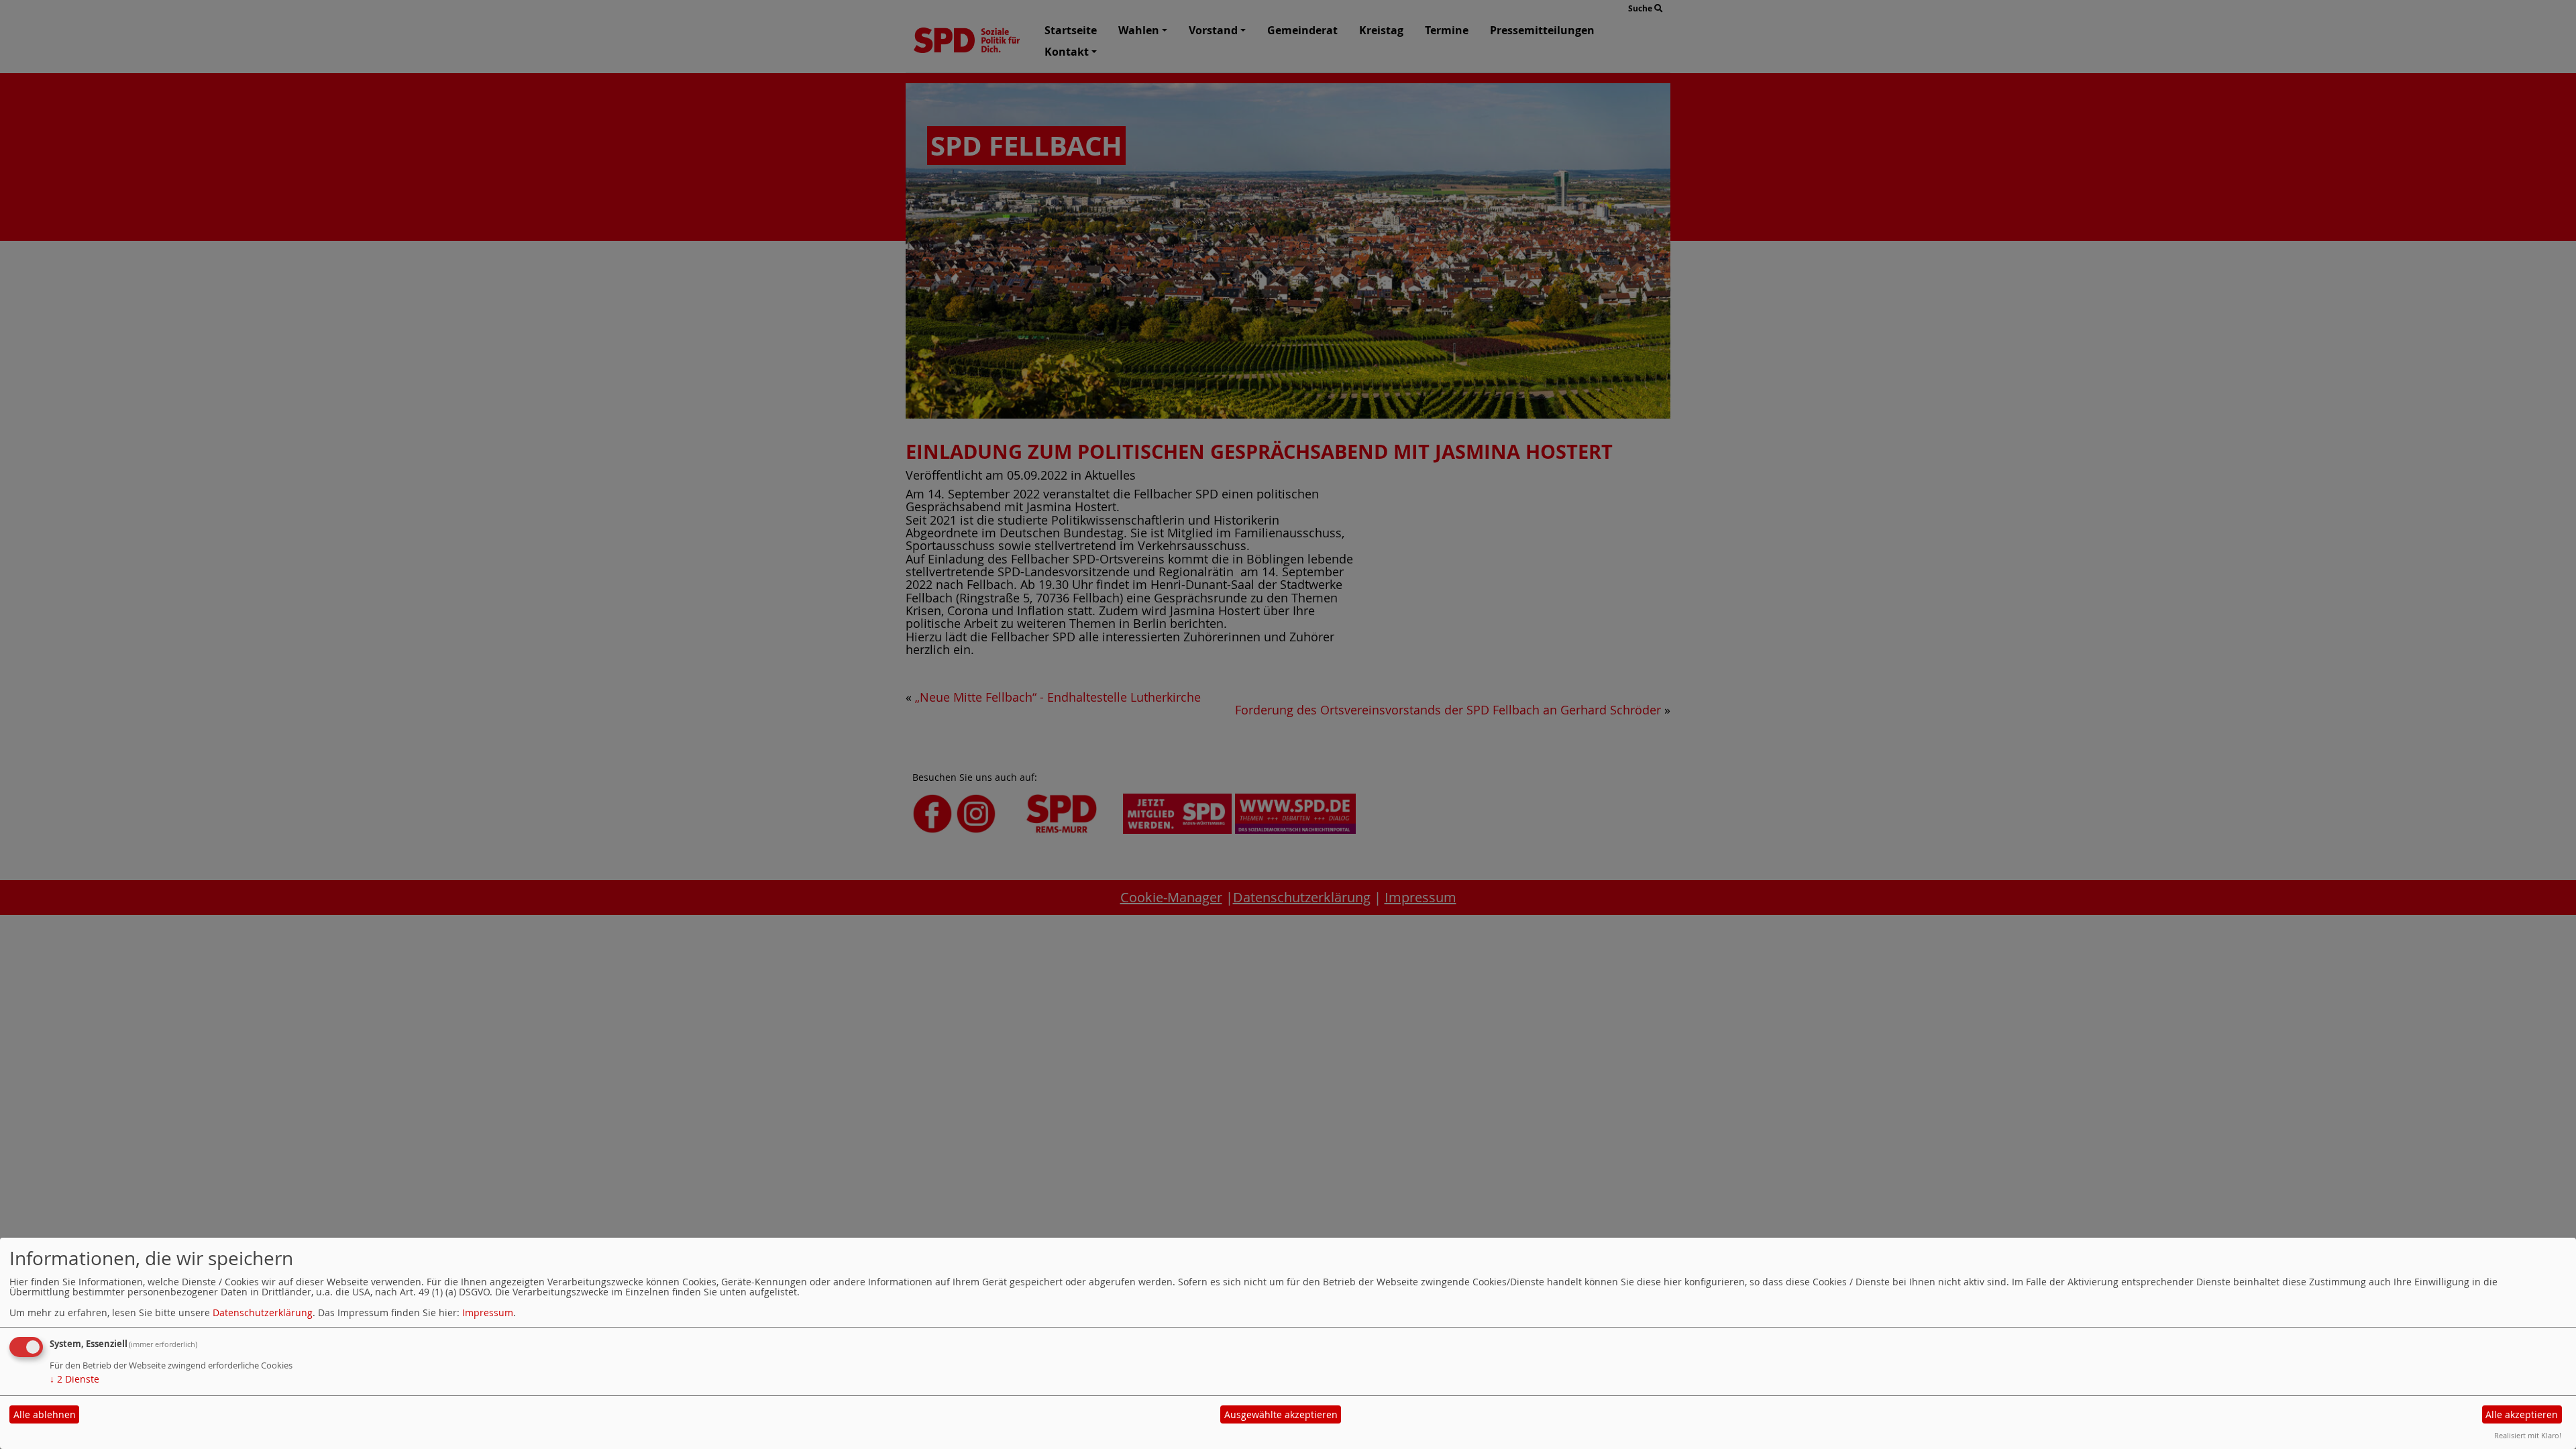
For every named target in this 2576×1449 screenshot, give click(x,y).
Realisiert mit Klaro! (2528, 1435)
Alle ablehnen (45, 1414)
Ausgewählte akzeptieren (1281, 1414)
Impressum (488, 1312)
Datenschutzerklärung (263, 1312)
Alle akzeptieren (2522, 1414)
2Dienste (74, 1379)
